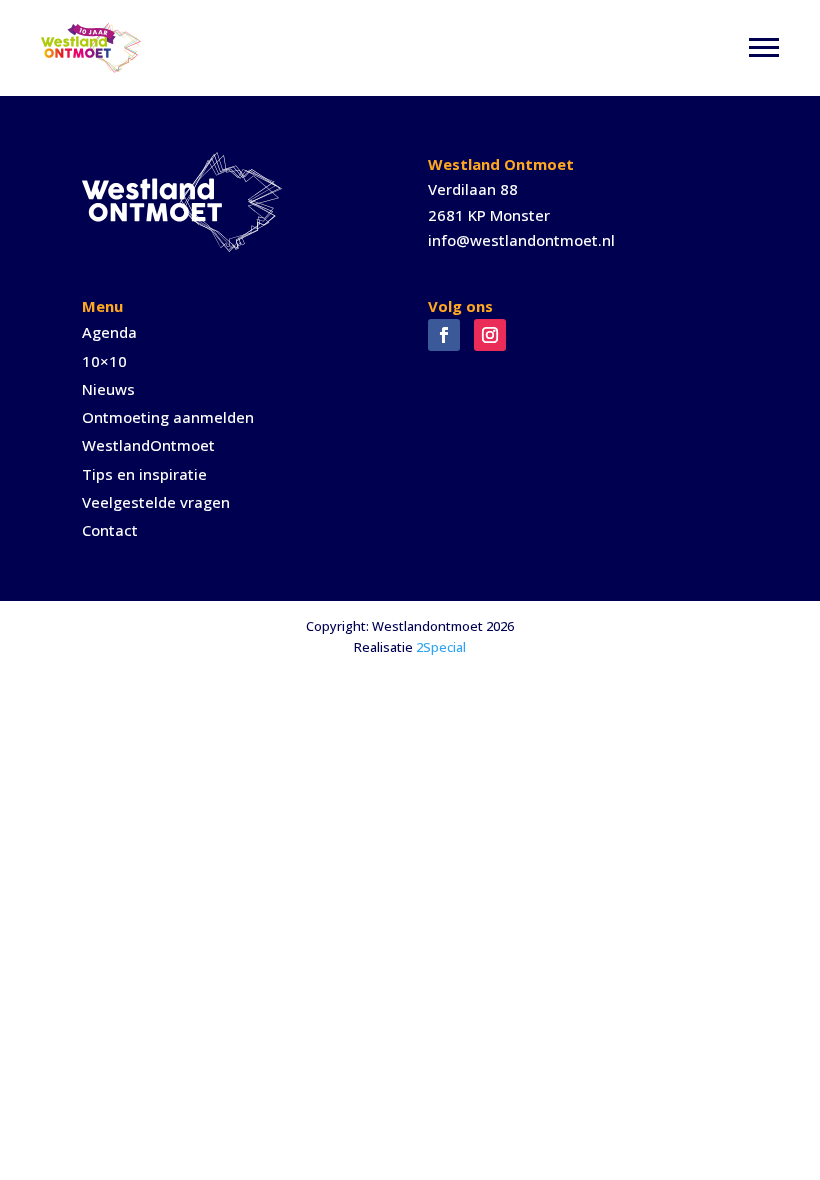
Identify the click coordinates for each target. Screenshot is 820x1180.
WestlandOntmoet (148, 445)
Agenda (109, 332)
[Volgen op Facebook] (444, 335)
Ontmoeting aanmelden (168, 417)
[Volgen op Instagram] (490, 335)
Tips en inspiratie (144, 474)
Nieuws (108, 389)
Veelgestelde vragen (156, 502)
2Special (441, 647)
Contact (110, 530)
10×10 (104, 361)
